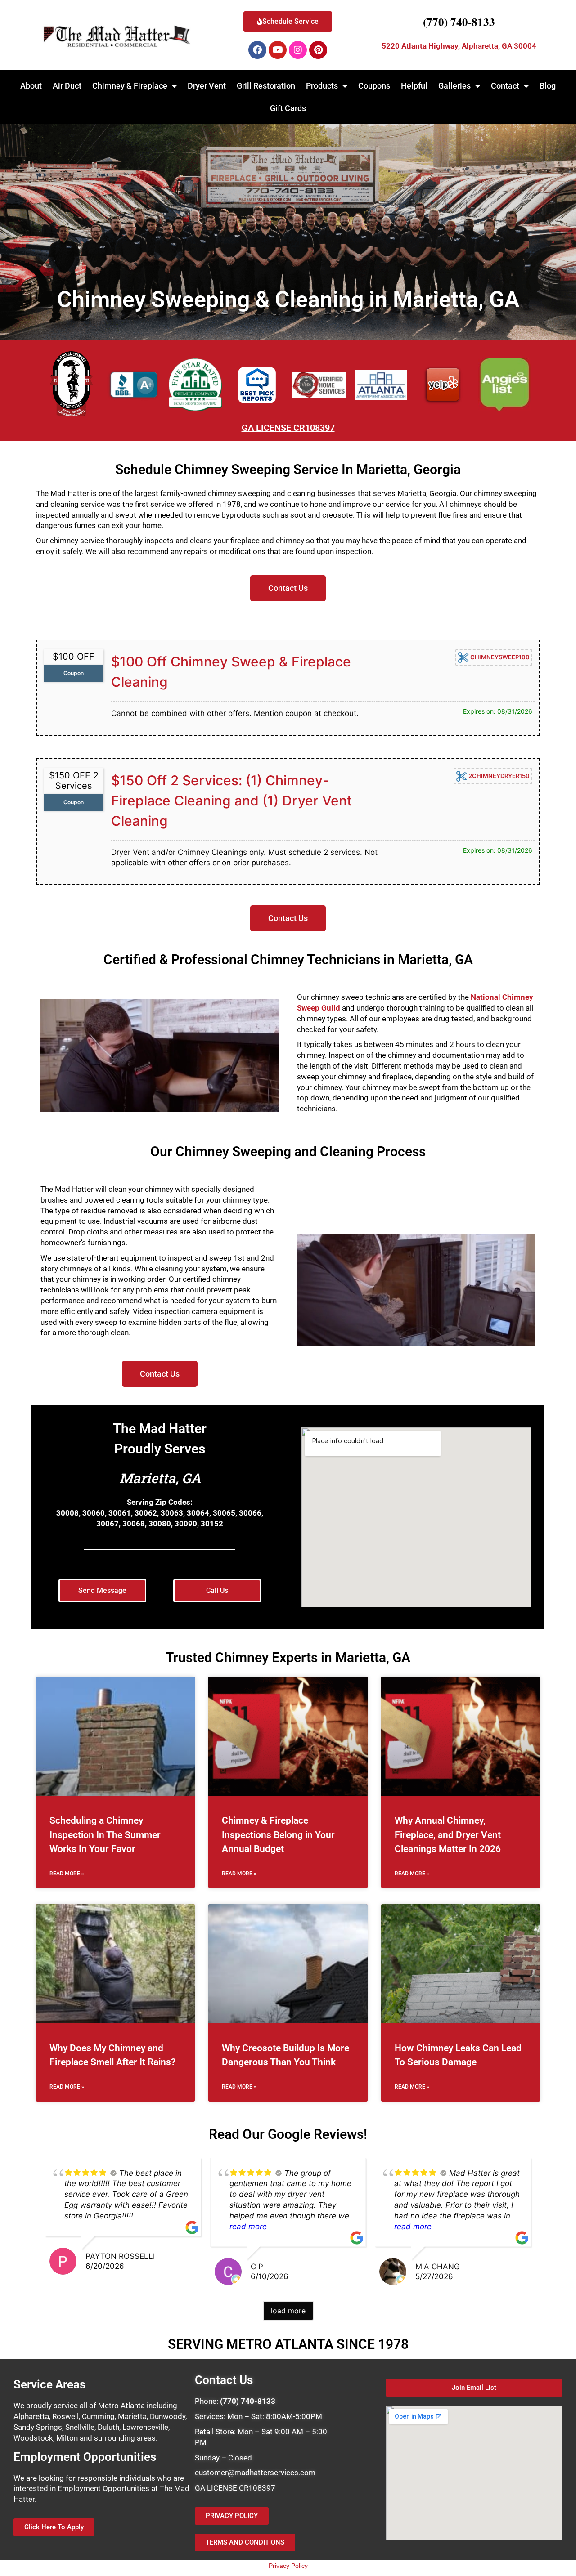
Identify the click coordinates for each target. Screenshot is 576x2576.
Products (322, 86)
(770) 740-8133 (459, 22)
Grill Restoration (266, 86)
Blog (548, 86)
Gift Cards (288, 108)
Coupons (374, 86)
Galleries (454, 86)
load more (288, 2311)
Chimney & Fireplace (130, 86)
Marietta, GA (160, 1478)
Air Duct (67, 86)
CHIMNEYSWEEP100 (499, 657)
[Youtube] (278, 50)
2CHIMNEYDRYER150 (498, 775)
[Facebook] (257, 50)
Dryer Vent (207, 86)
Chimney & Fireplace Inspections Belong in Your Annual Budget (278, 1835)
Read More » (67, 1874)
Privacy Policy (288, 2566)
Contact (505, 86)
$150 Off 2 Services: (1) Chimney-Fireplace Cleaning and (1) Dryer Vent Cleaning (232, 801)
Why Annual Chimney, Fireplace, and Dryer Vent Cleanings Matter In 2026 (448, 1835)
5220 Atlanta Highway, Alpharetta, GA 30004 (459, 46)
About (31, 86)
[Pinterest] (318, 50)
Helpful (414, 86)
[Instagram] (298, 50)
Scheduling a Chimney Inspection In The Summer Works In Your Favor (105, 1835)
